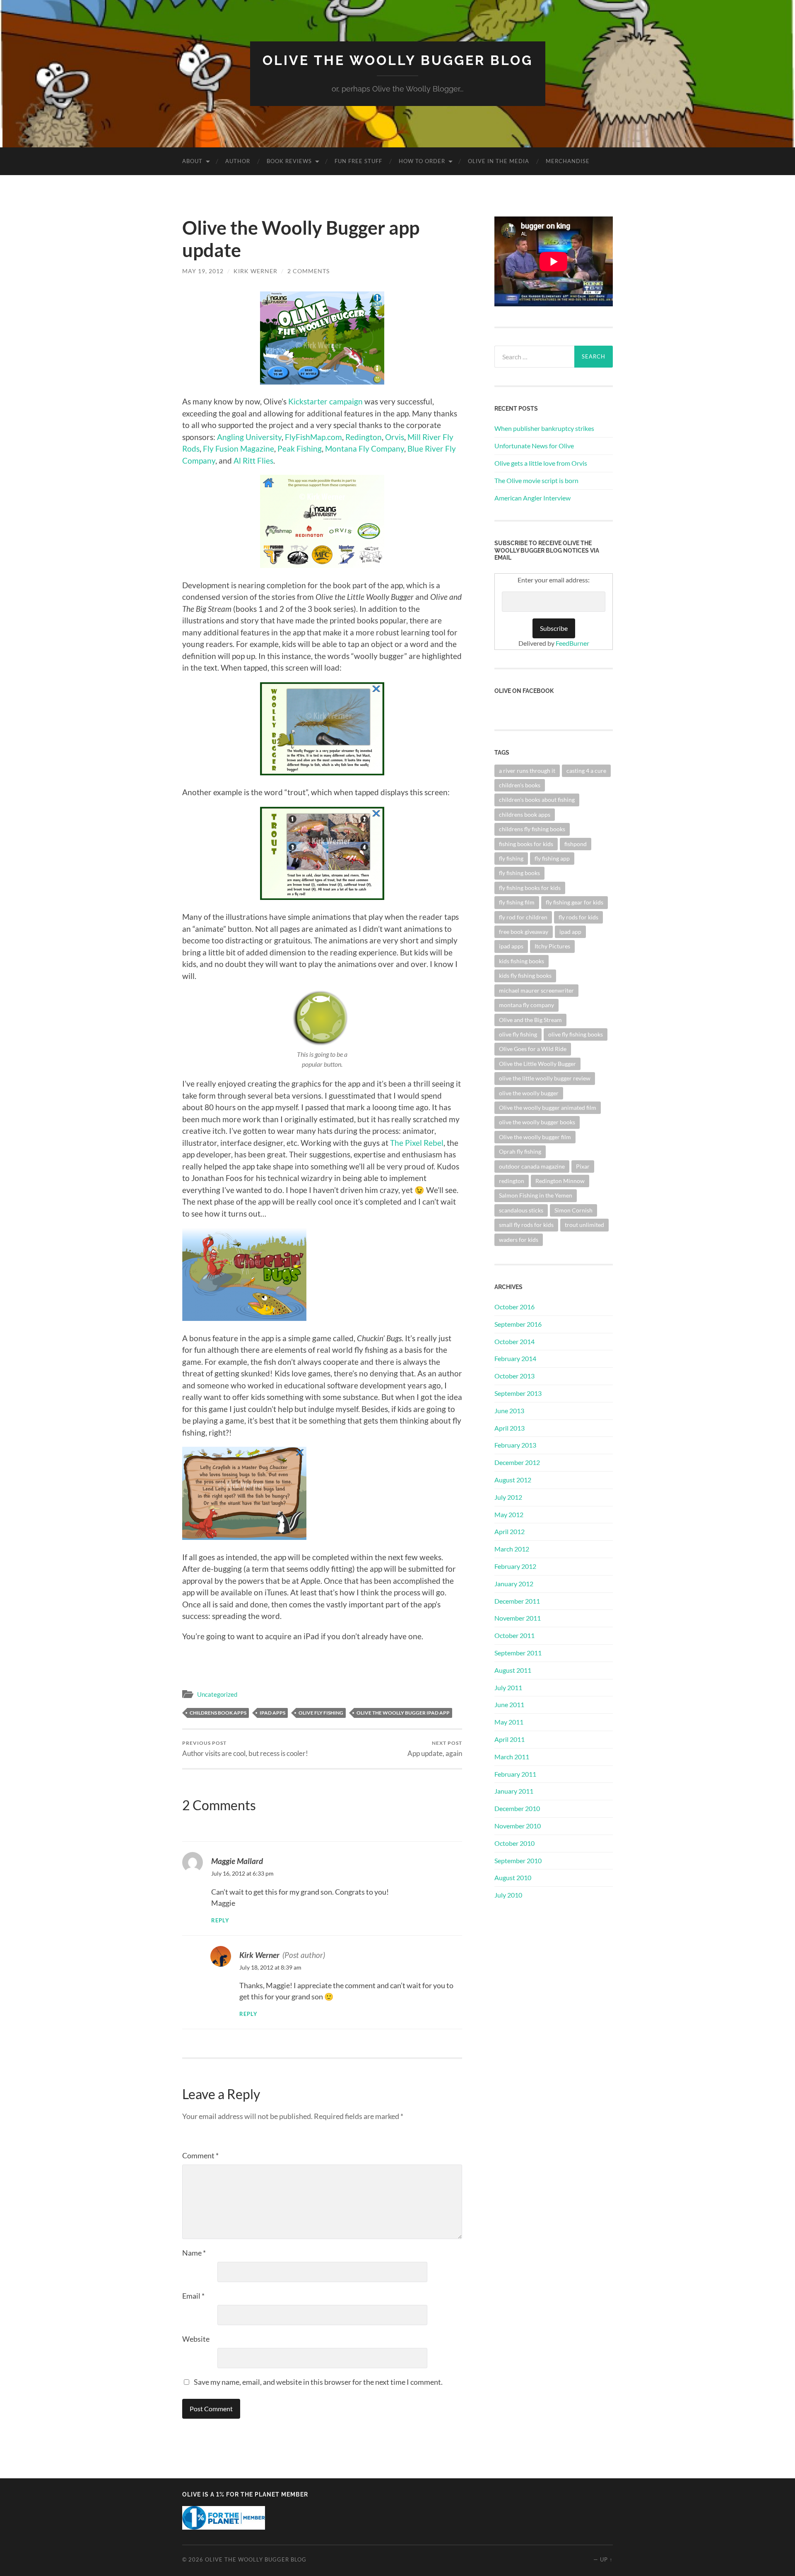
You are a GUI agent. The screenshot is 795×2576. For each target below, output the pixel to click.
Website (196, 2339)
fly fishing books (519, 873)
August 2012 (513, 1480)
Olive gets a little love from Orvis (541, 463)
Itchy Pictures (552, 946)
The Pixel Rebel (417, 1143)
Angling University (249, 437)
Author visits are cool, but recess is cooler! (245, 1749)
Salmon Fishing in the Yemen (536, 1195)
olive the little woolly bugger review (545, 1078)
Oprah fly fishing (520, 1151)
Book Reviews (289, 161)
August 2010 (513, 1877)
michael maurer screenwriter (536, 990)
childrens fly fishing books (532, 829)
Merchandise (568, 161)
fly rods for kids (578, 917)
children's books (520, 785)
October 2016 (514, 1307)
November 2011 (518, 1618)
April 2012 (510, 1531)
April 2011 (510, 1739)
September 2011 (518, 1653)
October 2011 (514, 1635)
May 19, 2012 (203, 271)
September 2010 (518, 1860)
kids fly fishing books (525, 975)
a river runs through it (527, 771)
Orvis (395, 437)
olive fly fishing (321, 1713)
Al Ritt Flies (253, 461)
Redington (364, 437)
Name (194, 2253)
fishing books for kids (526, 844)
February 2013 (515, 1445)
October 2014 (514, 1341)
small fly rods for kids (526, 1225)
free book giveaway (524, 932)
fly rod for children (523, 917)
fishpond (576, 844)
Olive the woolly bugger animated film (548, 1108)
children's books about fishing (537, 800)
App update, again (435, 1749)
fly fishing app (552, 858)
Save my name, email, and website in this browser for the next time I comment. (318, 2382)
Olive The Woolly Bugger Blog (398, 60)
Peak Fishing (300, 449)
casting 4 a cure (586, 771)
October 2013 (514, 1376)
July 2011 (508, 1687)
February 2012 (515, 1566)
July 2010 (508, 1895)
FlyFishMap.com (313, 437)
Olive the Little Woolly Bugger (537, 1064)
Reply (220, 1921)
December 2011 (517, 1601)
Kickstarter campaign (325, 401)
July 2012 (508, 1497)
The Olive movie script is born (536, 480)
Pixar (583, 1166)
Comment (200, 2155)
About (192, 161)
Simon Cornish (573, 1210)
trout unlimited (584, 1225)
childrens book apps (218, 1713)
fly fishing (511, 858)
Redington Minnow (560, 1181)
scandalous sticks (521, 1210)
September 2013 (518, 1393)
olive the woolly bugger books (537, 1122)
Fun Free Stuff (358, 161)
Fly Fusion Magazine (238, 449)
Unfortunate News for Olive (534, 446)
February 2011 (515, 1774)
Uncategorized (217, 1694)
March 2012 (512, 1549)
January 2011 (514, 1791)
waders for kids (519, 1240)
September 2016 (518, 1324)
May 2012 (509, 1514)
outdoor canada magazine (532, 1166)
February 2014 (515, 1358)
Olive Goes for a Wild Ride (533, 1049)
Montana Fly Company (365, 449)
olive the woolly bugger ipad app (403, 1713)
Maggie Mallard (237, 1861)
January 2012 (514, 1584)
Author (238, 161)
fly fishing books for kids (530, 888)
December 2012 (517, 1462)
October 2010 (514, 1843)
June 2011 (509, 1704)
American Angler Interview (532, 498)
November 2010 (518, 1826)
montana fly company (526, 1005)
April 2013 (510, 1428)
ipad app (570, 932)
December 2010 (517, 1808)
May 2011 (509, 1722)
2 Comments (308, 271)
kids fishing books (522, 961)
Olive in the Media (499, 161)
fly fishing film (517, 902)
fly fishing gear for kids (575, 902)
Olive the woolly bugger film (535, 1137)
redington (512, 1181)
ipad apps (272, 1713)
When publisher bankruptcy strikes (544, 428)
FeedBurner (572, 643)
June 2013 (509, 1411)
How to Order (422, 161)
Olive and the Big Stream (530, 1020)
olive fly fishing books (576, 1034)
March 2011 (512, 1757)
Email (193, 2296)
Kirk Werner (255, 271)
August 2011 (513, 1670)
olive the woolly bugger (529, 1093)
